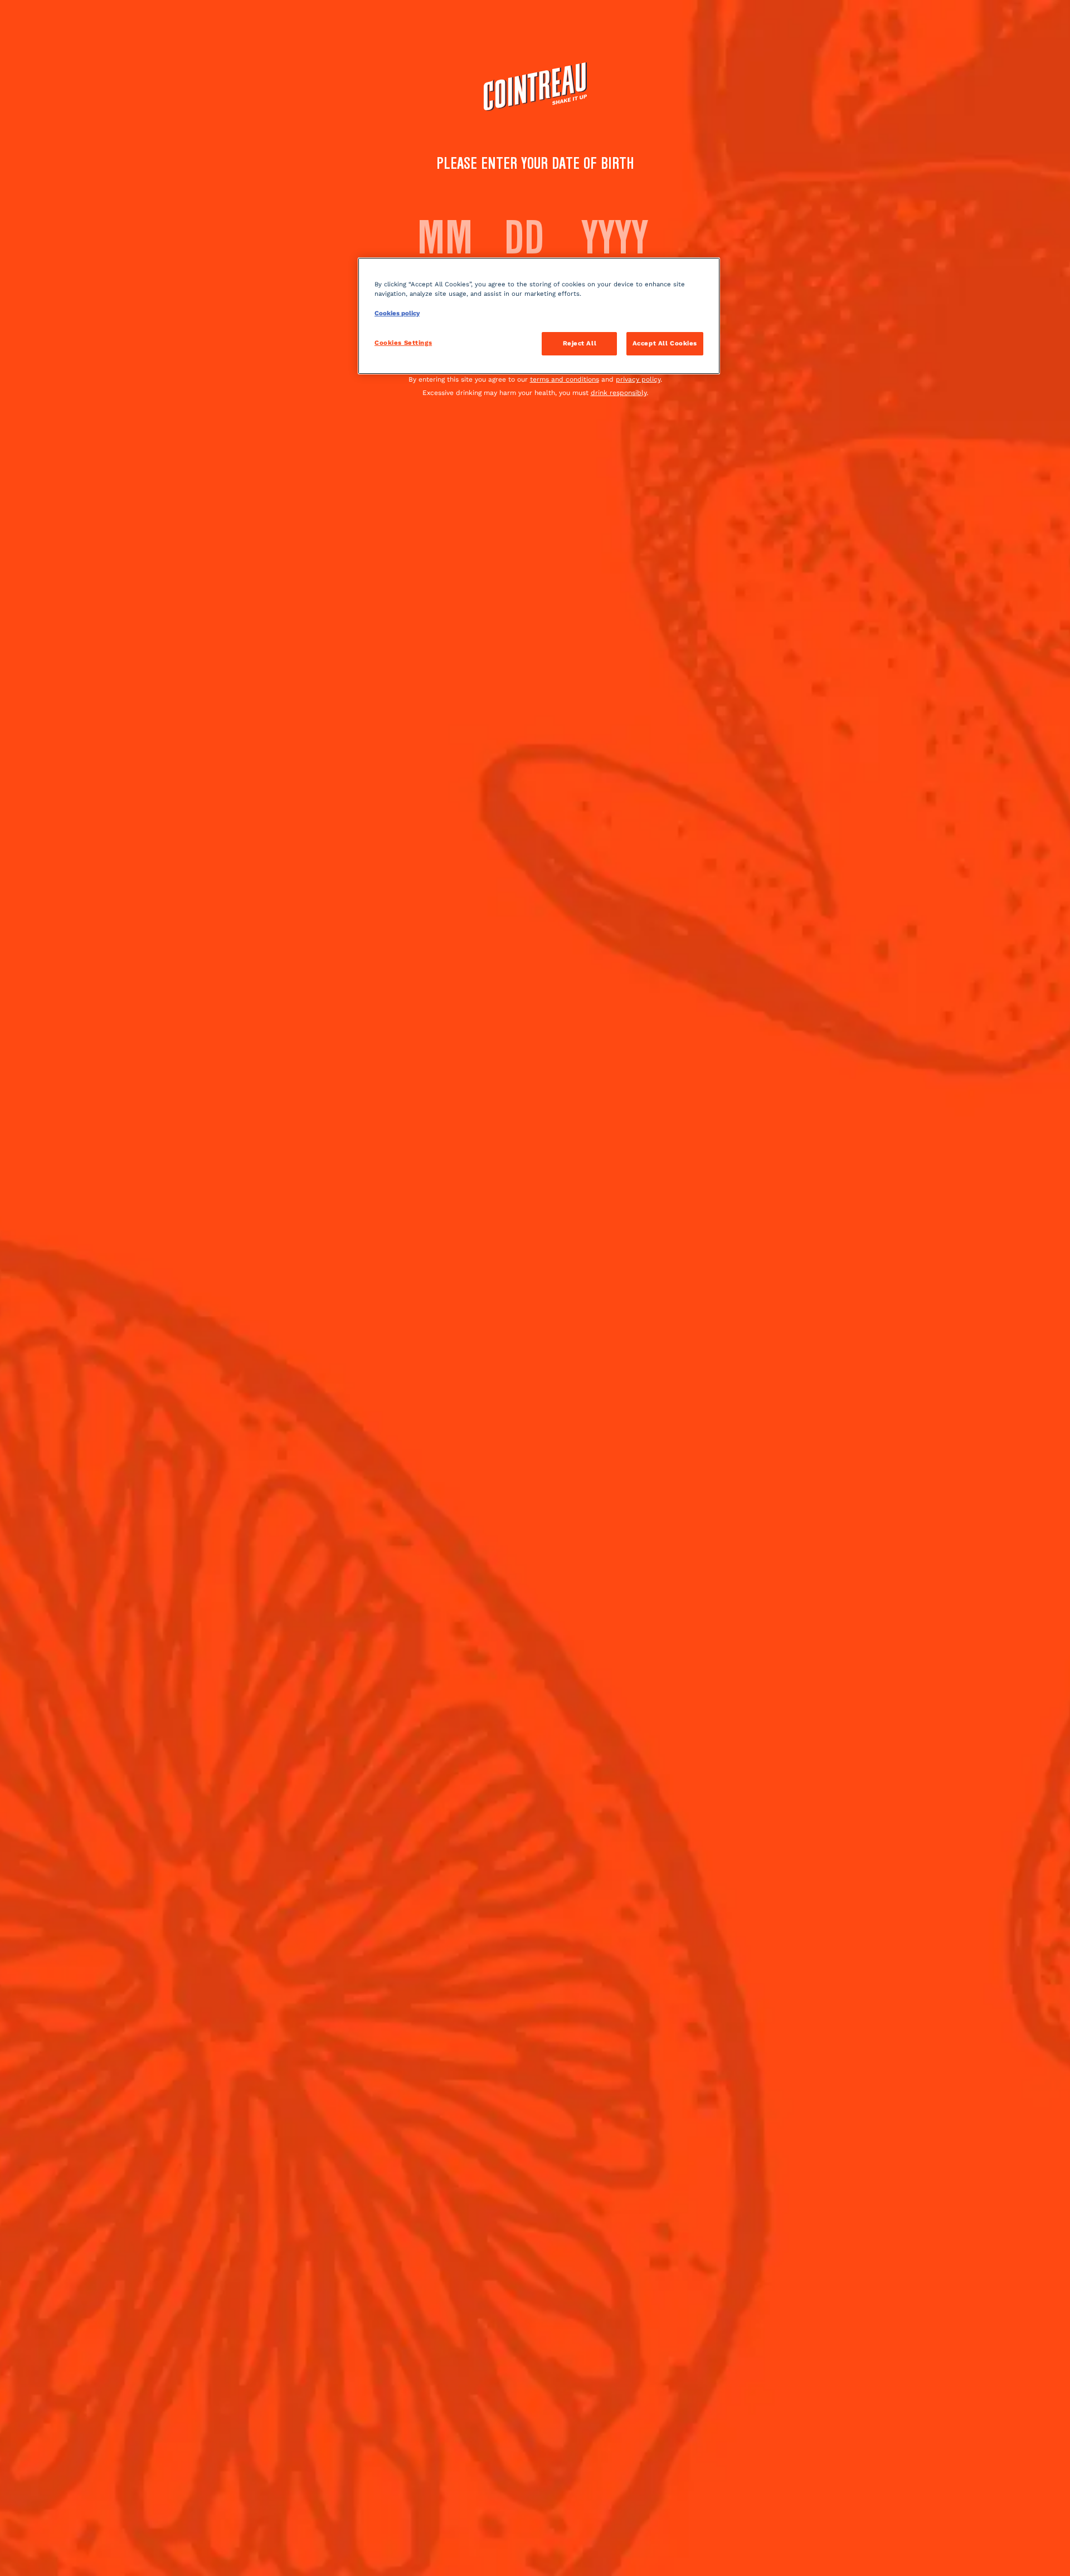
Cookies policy (397, 313)
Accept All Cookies (665, 343)
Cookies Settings (403, 343)
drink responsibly (619, 393)
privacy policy (638, 379)
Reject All (580, 343)
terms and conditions (565, 379)
